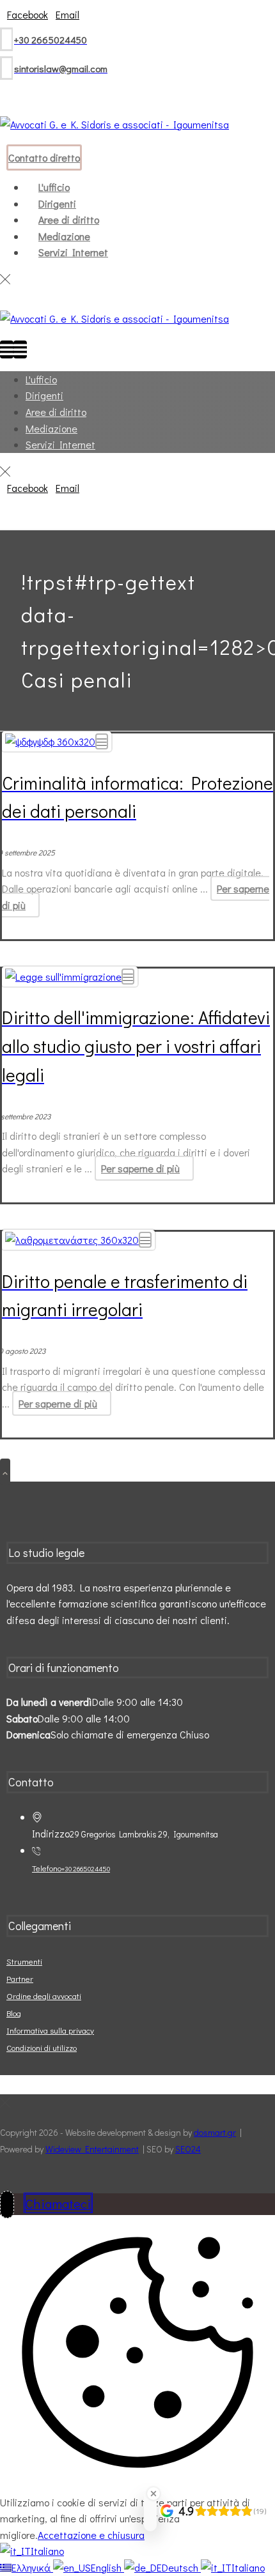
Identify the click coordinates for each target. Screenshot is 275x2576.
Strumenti (24, 1961)
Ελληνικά (32, 2567)
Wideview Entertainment (92, 2149)
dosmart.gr (215, 2132)
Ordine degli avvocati (44, 1996)
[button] (27, 14)
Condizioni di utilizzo (42, 2047)
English (107, 2567)
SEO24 (188, 2149)
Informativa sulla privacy (50, 2030)
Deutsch (181, 2567)
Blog (14, 2013)
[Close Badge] (153, 2494)
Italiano (47, 2551)
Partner (20, 1978)
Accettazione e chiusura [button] (91, 2535)
